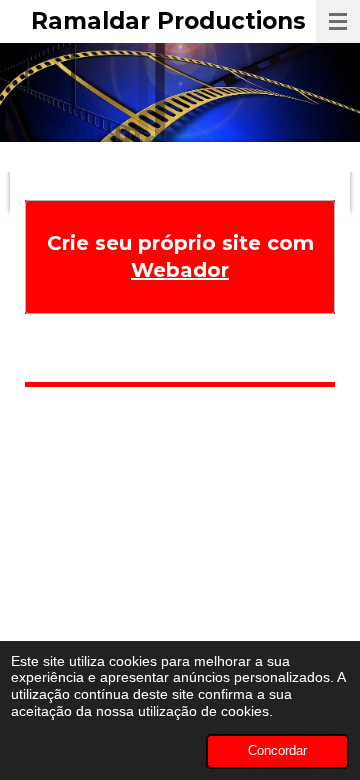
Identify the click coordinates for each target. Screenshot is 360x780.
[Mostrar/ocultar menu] (338, 21)
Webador (180, 270)
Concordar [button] (277, 751)
